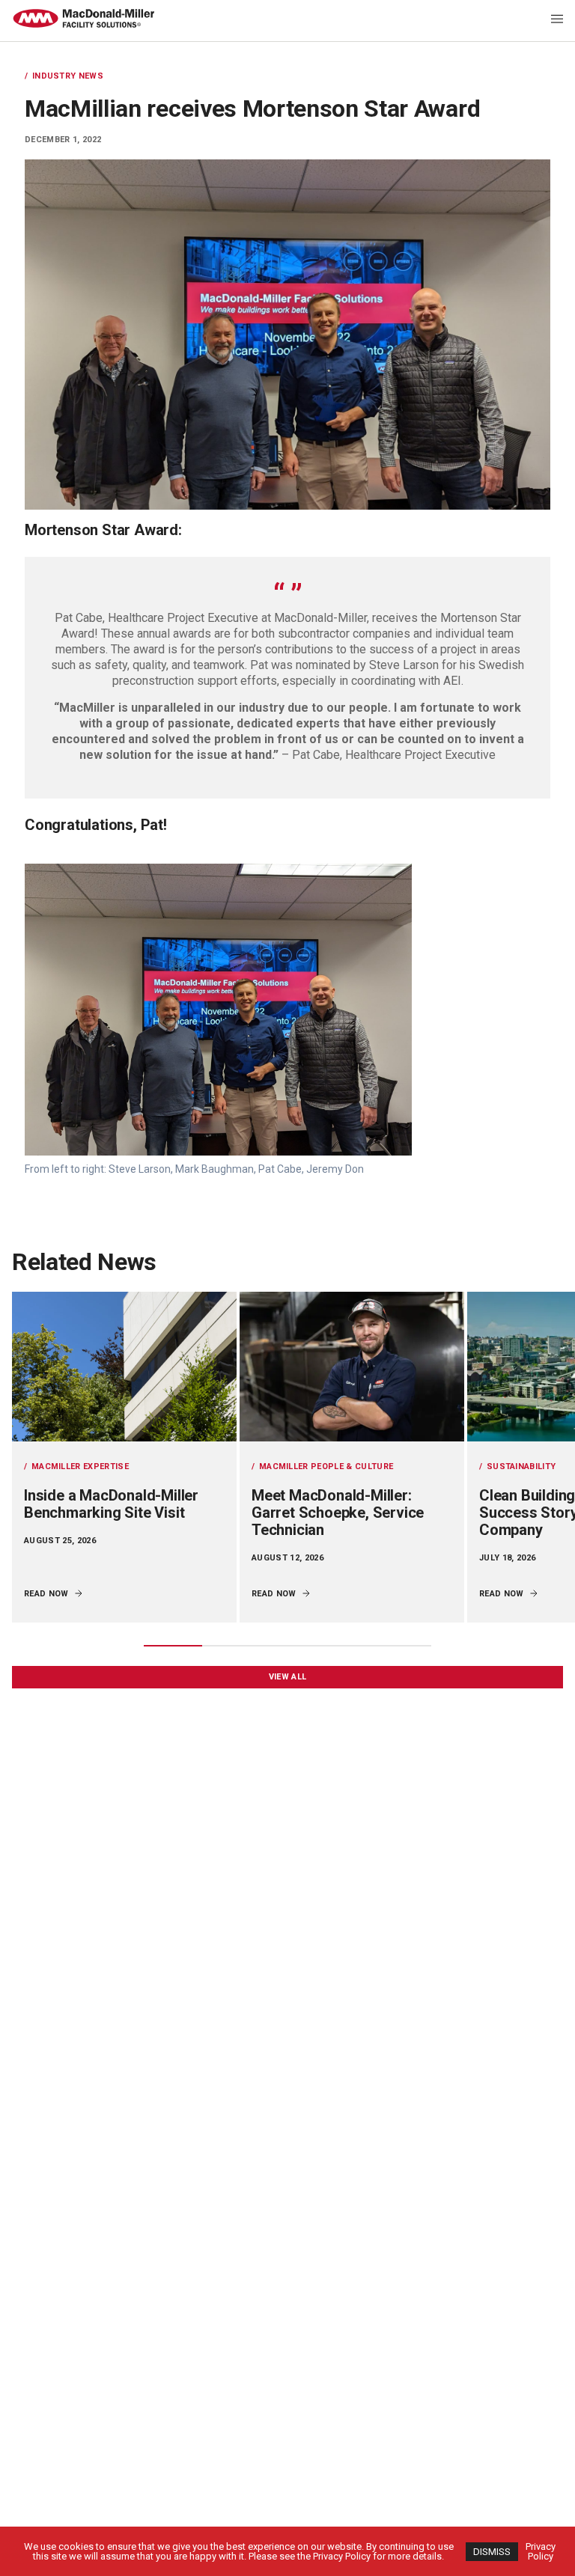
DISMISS (492, 2552)
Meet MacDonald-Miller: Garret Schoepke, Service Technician (338, 1513)
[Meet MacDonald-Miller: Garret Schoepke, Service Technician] (352, 1367)
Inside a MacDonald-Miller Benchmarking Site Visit (111, 1504)
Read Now (46, 1594)
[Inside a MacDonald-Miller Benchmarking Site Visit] (124, 1367)
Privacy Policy (541, 2551)
